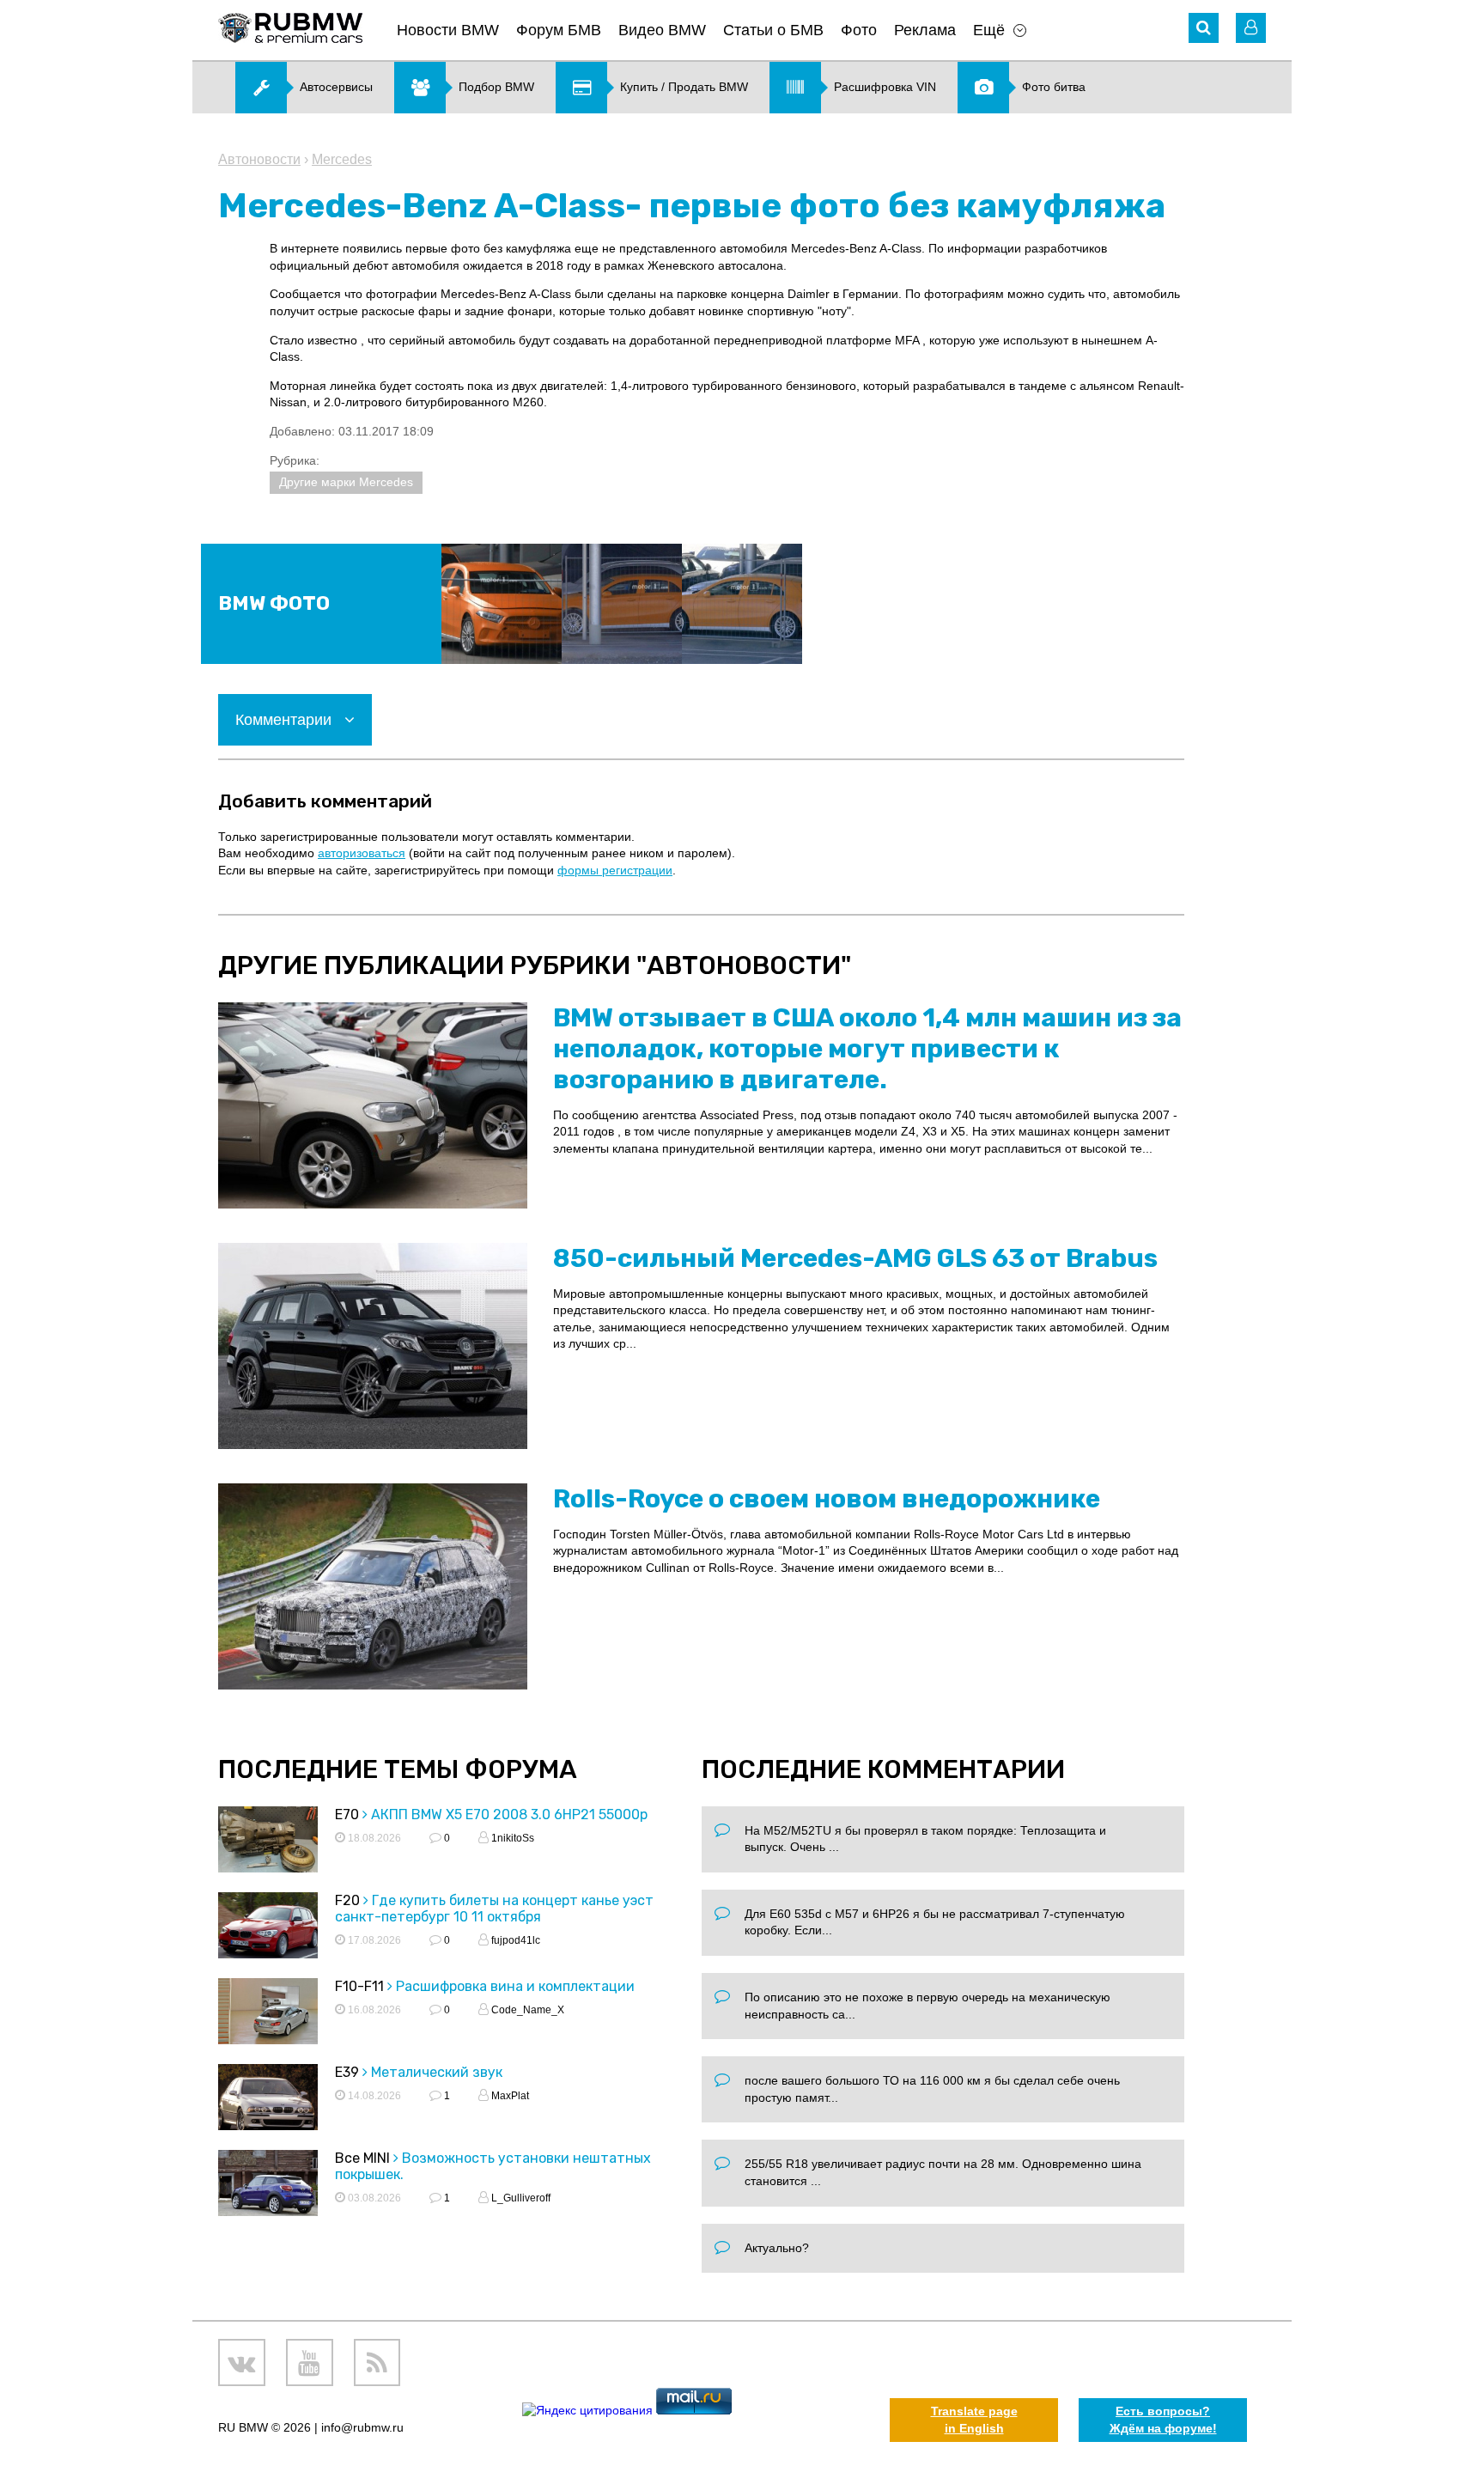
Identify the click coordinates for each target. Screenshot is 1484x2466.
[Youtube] (310, 2362)
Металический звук (437, 2072)
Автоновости (259, 159)
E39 (347, 2072)
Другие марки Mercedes (346, 482)
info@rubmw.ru (362, 2427)
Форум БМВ (559, 30)
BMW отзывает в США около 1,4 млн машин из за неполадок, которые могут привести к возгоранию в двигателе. (867, 1049)
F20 (347, 1900)
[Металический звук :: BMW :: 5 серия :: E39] (268, 2100)
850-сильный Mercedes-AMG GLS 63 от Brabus (855, 1258)
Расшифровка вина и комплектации (515, 1986)
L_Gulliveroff (520, 2198)
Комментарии (286, 720)
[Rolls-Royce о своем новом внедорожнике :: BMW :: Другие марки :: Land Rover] (373, 1586)
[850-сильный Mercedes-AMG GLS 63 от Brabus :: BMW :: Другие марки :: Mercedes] (373, 1346)
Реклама (925, 30)
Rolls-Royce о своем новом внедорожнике (827, 1499)
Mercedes (342, 159)
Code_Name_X (526, 2010)
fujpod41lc (514, 1940)
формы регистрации (615, 870)
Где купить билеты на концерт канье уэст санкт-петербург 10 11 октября (494, 1909)
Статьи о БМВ (773, 30)
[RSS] (377, 2362)
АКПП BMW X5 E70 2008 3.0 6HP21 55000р (509, 1814)
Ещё (989, 30)
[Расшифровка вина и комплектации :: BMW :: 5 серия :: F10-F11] (268, 2014)
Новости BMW (448, 30)
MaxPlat (509, 2096)
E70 (347, 1814)
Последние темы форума (398, 1769)
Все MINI (362, 2158)
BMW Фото (274, 603)
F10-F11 (359, 1986)
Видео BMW (662, 30)
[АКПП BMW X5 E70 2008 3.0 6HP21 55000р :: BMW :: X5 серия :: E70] (268, 1842)
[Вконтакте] (242, 2362)
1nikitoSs (511, 1838)
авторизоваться (362, 853)
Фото (859, 30)
